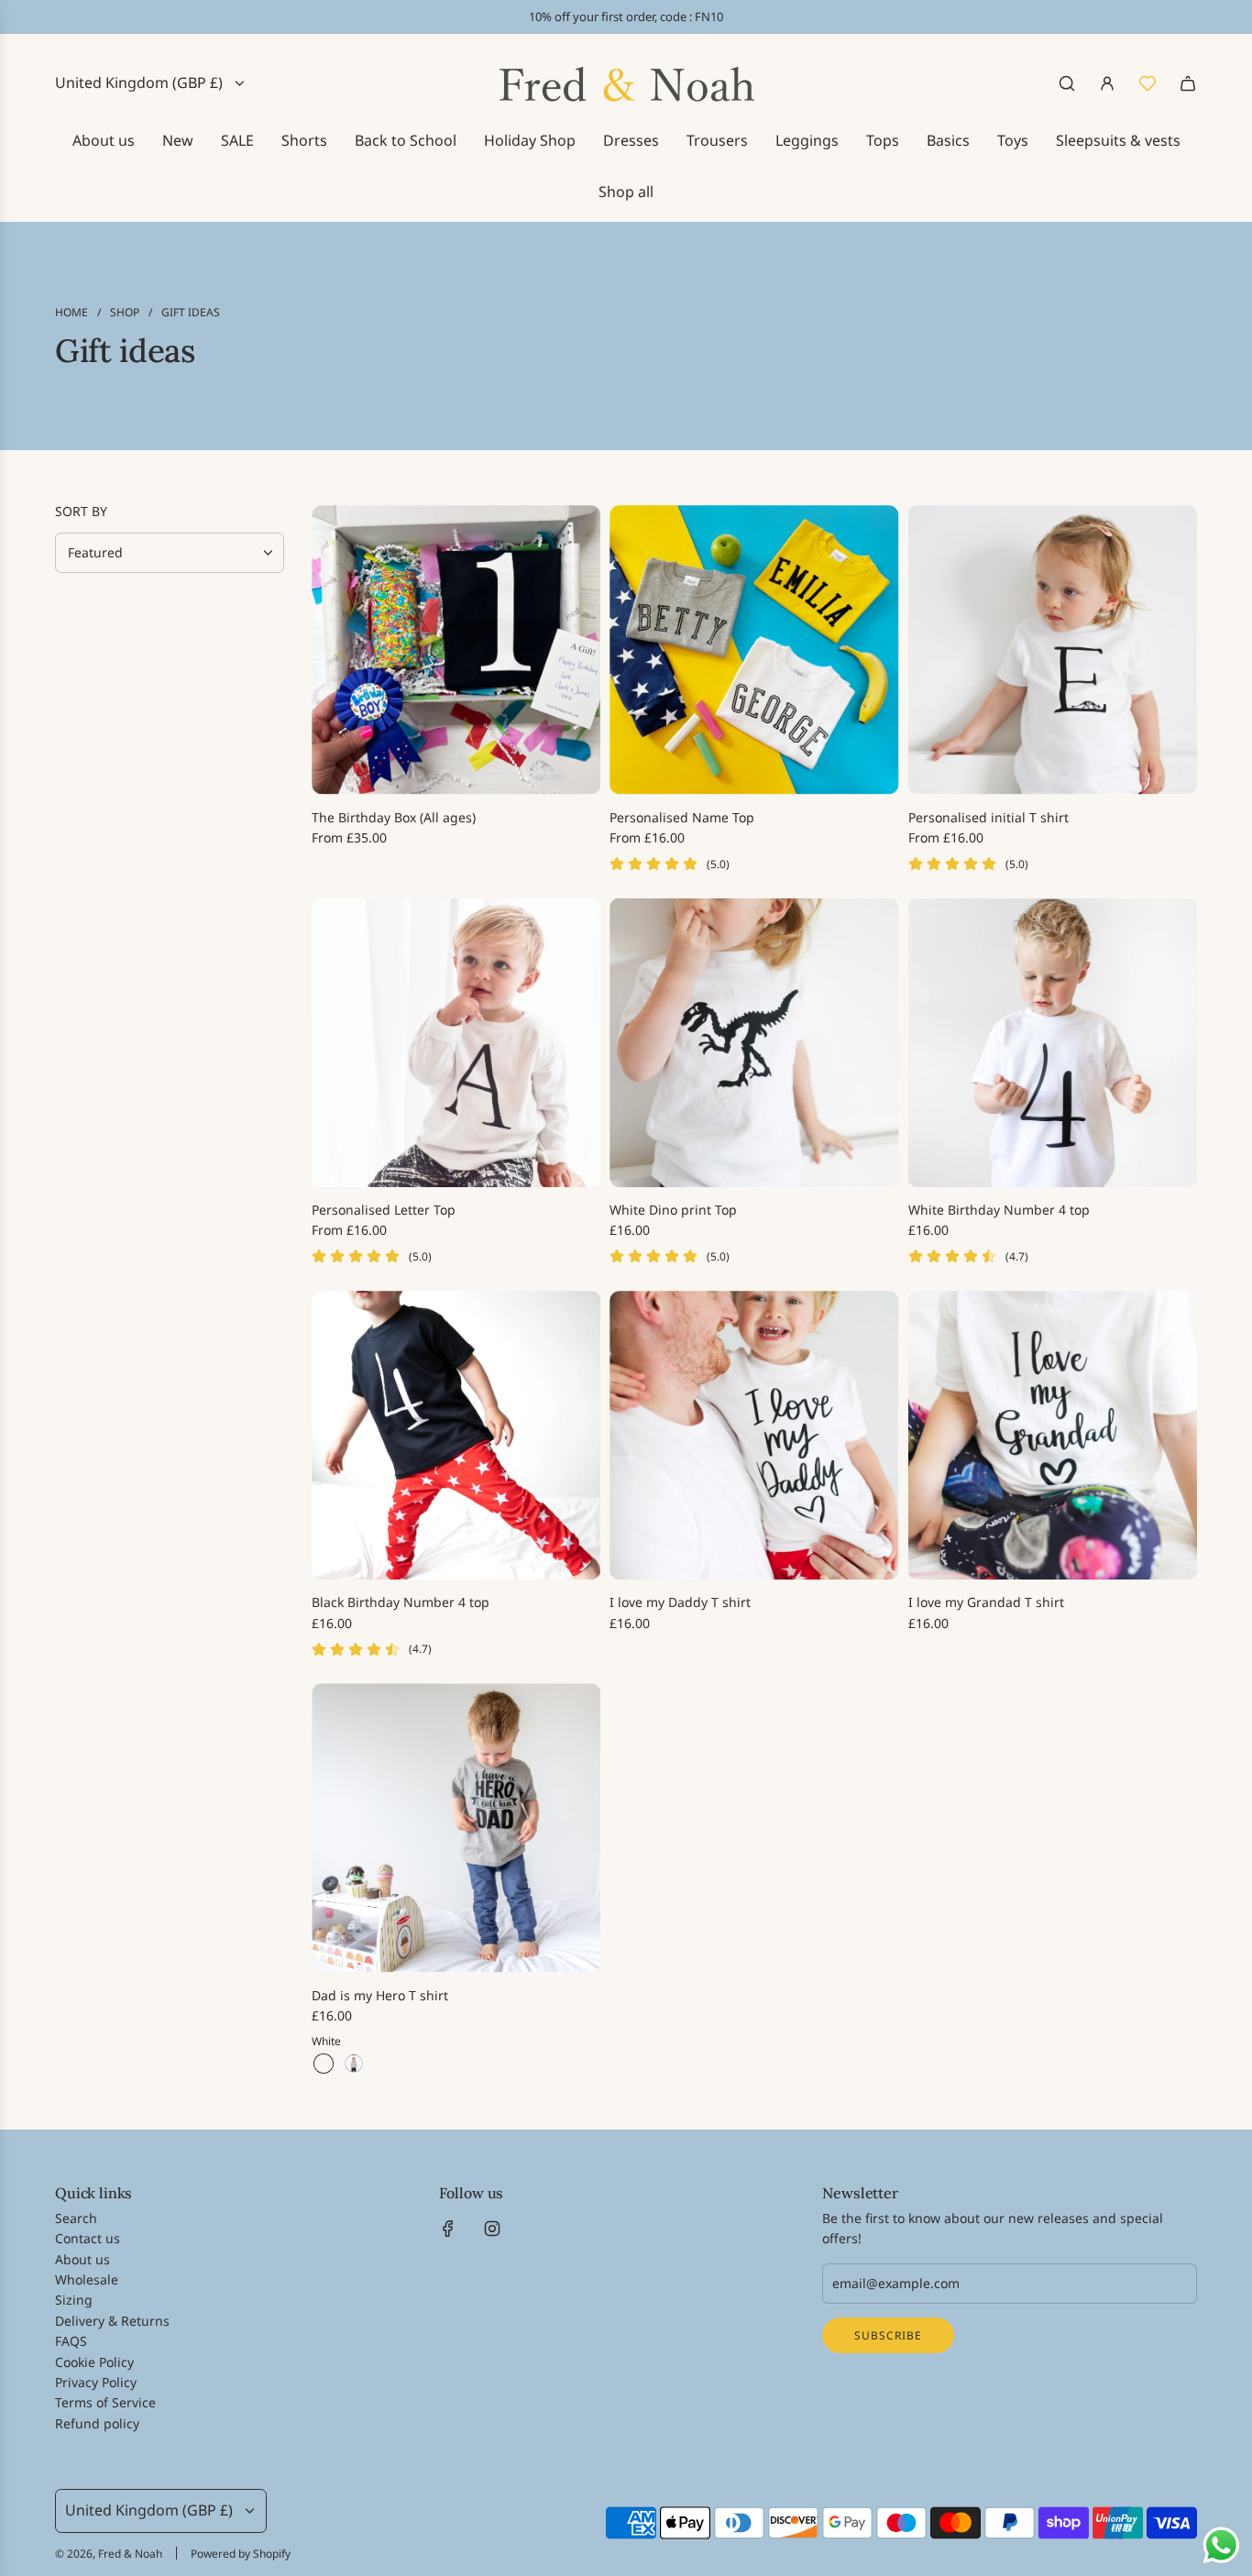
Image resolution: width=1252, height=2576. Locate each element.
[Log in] (1107, 83)
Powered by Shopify (241, 2554)
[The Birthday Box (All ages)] (456, 650)
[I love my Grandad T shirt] (1053, 1435)
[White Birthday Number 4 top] (1053, 1043)
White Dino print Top (673, 1210)
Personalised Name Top (682, 817)
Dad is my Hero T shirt (380, 1995)
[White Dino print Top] (754, 1043)
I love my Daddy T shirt (680, 1602)
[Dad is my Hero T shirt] (456, 1827)
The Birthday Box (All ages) (394, 817)
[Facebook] (448, 2229)
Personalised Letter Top (384, 1210)
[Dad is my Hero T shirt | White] (324, 2064)
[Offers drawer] (1148, 83)
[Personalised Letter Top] (456, 1043)
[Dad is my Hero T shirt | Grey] (354, 2064)
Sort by (81, 512)
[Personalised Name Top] (754, 650)
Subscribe (888, 2335)
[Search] (1067, 83)
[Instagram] (492, 2229)
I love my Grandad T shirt (986, 1602)
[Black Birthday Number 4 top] (456, 1435)
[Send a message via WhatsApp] (1221, 2545)
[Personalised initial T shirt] (1053, 650)
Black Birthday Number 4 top (401, 1602)
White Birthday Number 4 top (999, 1210)
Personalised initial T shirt (988, 817)
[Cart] (1188, 83)
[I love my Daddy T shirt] (754, 1435)
